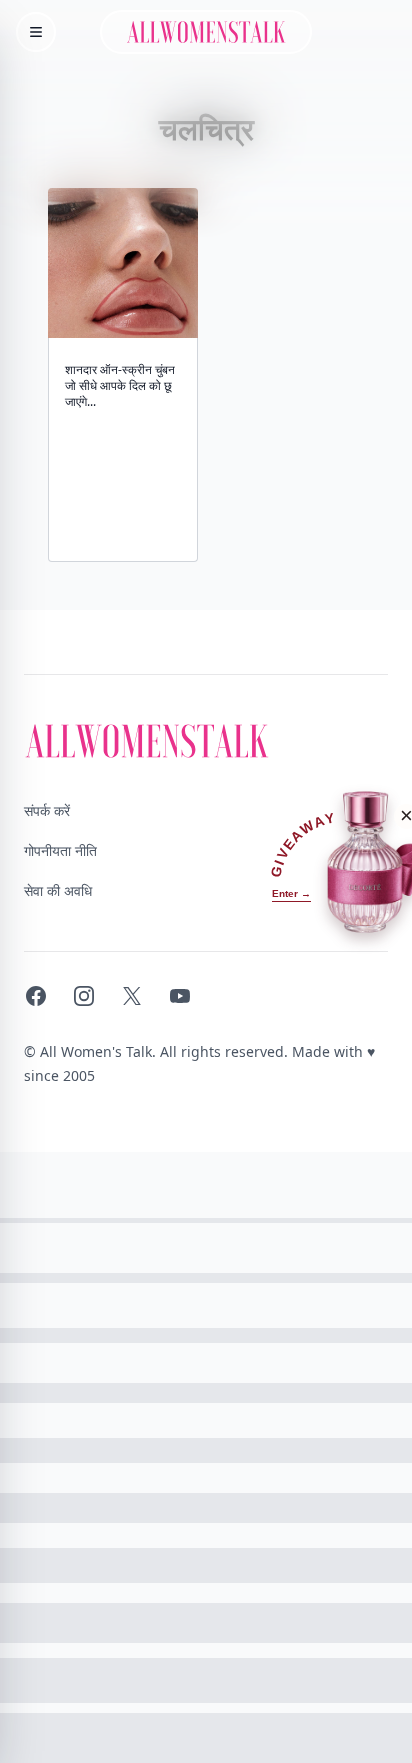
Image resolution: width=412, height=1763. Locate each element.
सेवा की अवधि (58, 890)
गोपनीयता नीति (60, 850)
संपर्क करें (47, 810)
